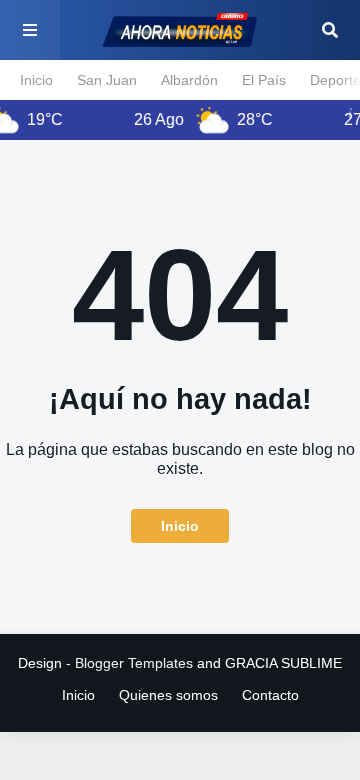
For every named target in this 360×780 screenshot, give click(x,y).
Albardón (189, 80)
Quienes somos (168, 695)
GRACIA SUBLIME (283, 663)
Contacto (270, 695)
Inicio (36, 80)
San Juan (107, 80)
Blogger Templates (134, 663)
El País (264, 80)
